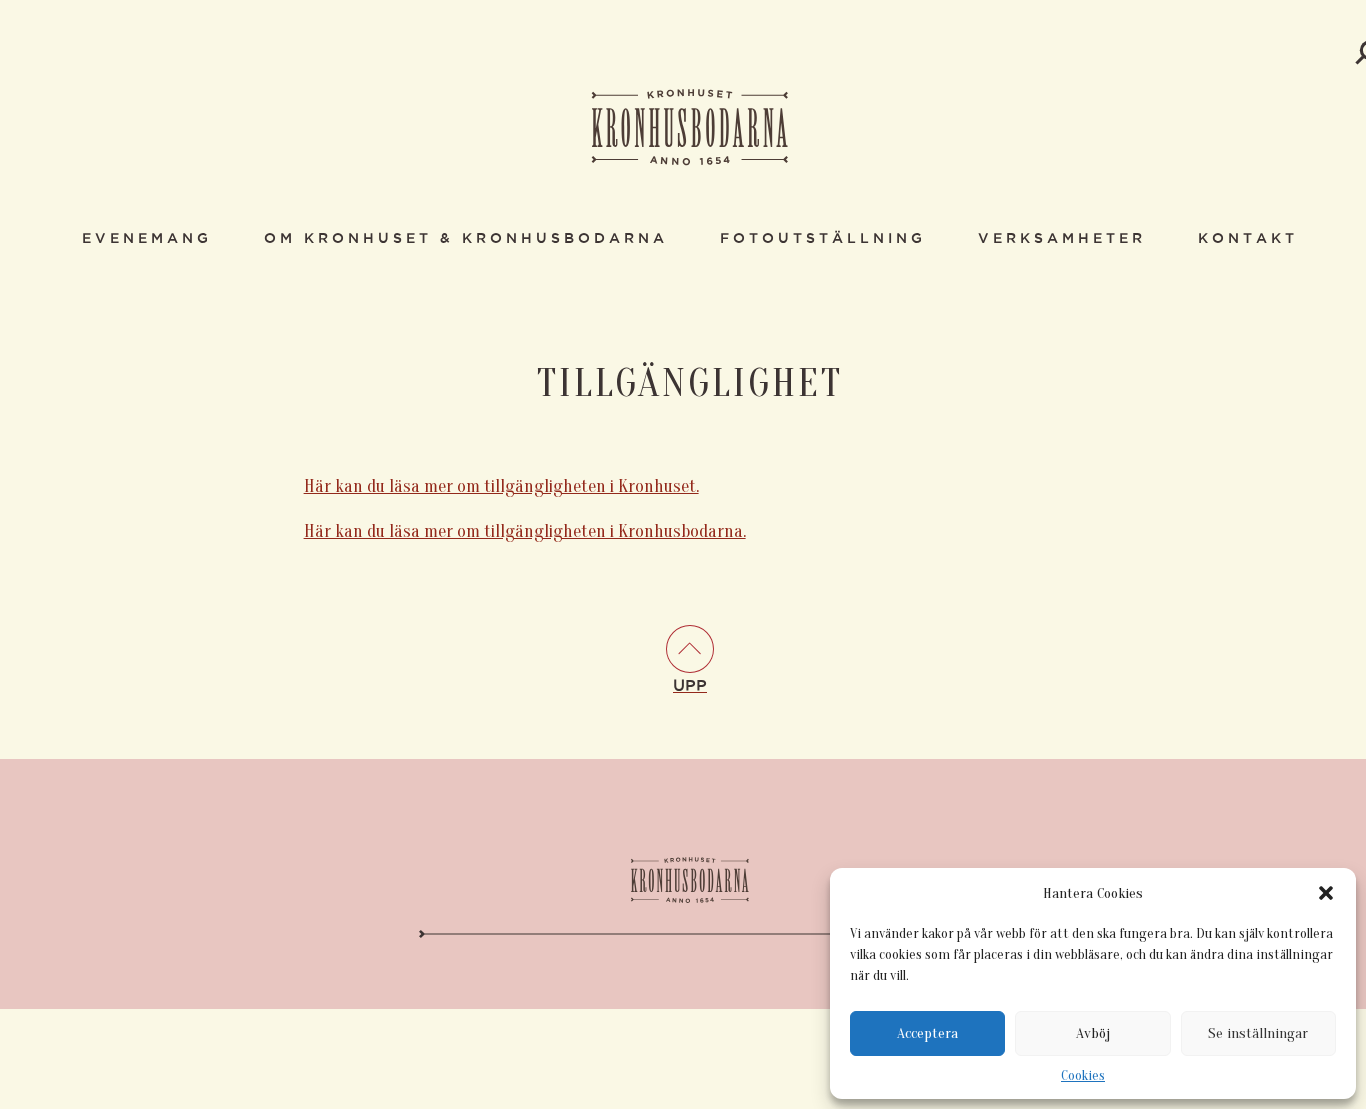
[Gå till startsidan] (690, 129)
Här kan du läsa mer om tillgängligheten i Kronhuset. (501, 486)
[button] (1326, 893)
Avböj (1093, 1033)
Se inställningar (1258, 1033)
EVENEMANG (147, 239)
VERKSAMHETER (1062, 239)
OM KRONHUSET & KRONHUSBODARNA (466, 239)
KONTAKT (1248, 239)
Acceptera (927, 1033)
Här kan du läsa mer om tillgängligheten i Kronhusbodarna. (525, 531)
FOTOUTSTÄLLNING (823, 239)
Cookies (1083, 1075)
